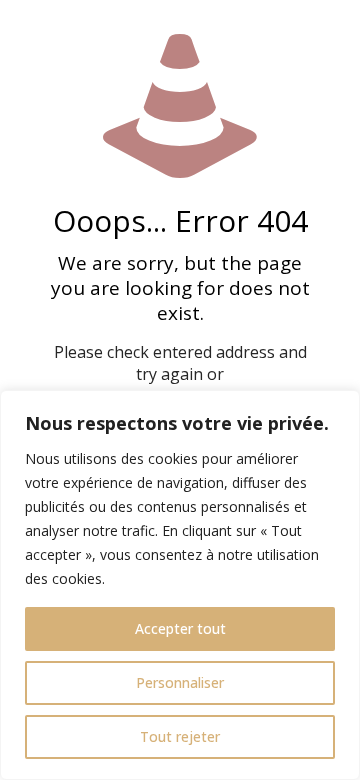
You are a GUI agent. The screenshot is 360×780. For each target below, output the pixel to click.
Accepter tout (180, 628)
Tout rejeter (180, 736)
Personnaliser (180, 682)
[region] (180, 585)
